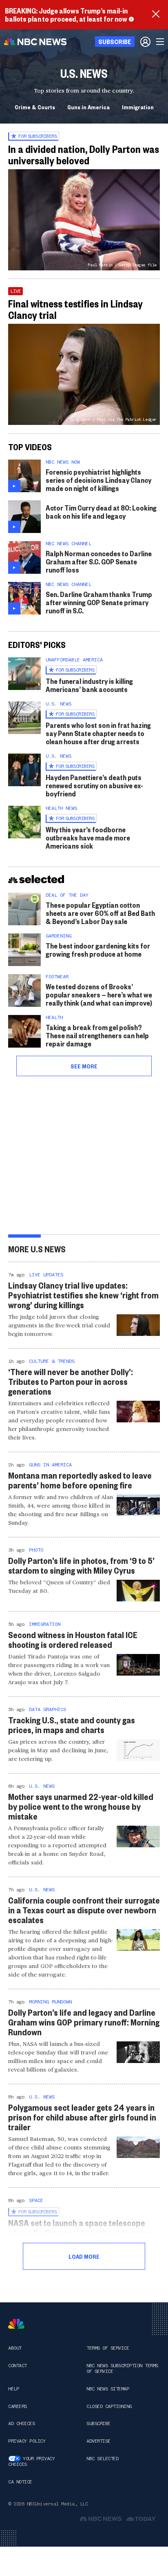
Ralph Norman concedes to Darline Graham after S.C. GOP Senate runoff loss (99, 561)
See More (84, 1066)
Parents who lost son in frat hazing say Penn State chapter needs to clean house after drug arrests (98, 733)
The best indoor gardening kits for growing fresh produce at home (98, 950)
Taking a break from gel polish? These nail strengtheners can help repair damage (97, 1035)
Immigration (138, 107)
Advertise (98, 2441)
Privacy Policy (27, 2441)
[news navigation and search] (161, 42)
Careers (18, 2406)
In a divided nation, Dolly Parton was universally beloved (84, 155)
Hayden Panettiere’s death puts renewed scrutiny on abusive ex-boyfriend (94, 785)
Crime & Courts (35, 107)
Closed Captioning (109, 2406)
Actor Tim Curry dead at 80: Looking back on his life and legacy (101, 512)
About (15, 2348)
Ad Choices (21, 2423)
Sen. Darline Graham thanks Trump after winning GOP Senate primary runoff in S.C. (99, 602)
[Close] (156, 15)
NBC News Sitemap (108, 2389)
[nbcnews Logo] (16, 2324)
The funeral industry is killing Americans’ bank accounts (89, 685)
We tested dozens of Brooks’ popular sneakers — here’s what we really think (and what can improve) (99, 994)
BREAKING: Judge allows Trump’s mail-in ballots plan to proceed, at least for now (66, 14)
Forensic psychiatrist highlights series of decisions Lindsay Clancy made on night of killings (98, 480)
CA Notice (20, 2482)
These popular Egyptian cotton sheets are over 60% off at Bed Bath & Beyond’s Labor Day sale (100, 913)
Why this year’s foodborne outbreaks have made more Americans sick (88, 837)
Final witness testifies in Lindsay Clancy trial (75, 309)
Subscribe (98, 2423)
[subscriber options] (145, 42)
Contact (18, 2366)
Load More (84, 2256)
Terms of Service (108, 2348)
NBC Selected (102, 2459)
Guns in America (88, 107)
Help (13, 2389)
